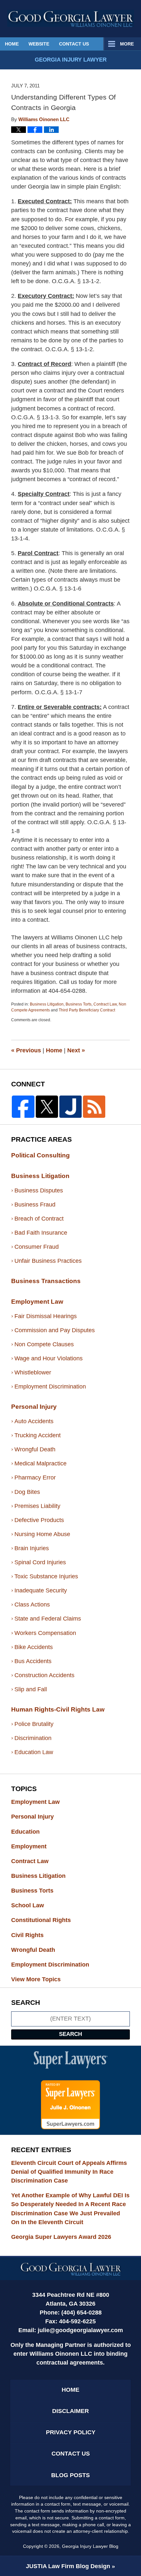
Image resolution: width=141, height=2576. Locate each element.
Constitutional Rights (47, 1920)
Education (31, 1832)
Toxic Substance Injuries (46, 1576)
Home (12, 44)
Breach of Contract (39, 1219)
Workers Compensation (45, 1633)
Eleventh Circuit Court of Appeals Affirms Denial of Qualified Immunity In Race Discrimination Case (69, 2172)
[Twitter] (47, 1107)
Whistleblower (33, 1372)
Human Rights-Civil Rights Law (58, 1709)
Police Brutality (34, 1724)
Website (39, 44)
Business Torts (79, 1004)
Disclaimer (70, 2411)
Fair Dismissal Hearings (46, 1316)
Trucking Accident (38, 1435)
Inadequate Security (41, 1590)
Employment (35, 1846)
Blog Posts (70, 2475)
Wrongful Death (35, 1449)
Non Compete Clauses (44, 1344)
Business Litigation (47, 1004)
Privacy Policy (71, 2432)
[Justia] (70, 1107)
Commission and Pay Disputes (55, 1330)
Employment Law (37, 1302)
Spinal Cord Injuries (40, 1562)
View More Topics (36, 1979)
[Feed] (94, 1107)
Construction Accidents (44, 1675)
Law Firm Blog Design (68, 2566)
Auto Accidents (34, 1421)
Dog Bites (27, 1492)
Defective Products (39, 1520)
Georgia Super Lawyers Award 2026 (61, 2237)
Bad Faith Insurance (41, 1233)
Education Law (34, 1752)
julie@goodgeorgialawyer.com (80, 2330)
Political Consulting (40, 1155)
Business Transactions (46, 1281)
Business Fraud (35, 1205)
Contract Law (105, 1004)
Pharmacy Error (35, 1478)
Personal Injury (34, 1407)
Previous (26, 1050)
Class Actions (32, 1605)
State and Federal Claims (48, 1619)
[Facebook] (23, 1107)
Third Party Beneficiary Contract (87, 1010)
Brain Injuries (32, 1548)
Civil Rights (33, 1935)
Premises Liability (37, 1506)
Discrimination (33, 1738)
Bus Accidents (33, 1661)
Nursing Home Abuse (42, 1534)
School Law (34, 1905)
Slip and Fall (31, 1689)
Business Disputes (39, 1190)
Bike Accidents (34, 1647)
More (127, 44)
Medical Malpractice (40, 1463)
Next (76, 1050)
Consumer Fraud (37, 1247)
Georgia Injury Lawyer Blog (71, 18)
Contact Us (74, 44)
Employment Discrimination (50, 1387)
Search (70, 2034)
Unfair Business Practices (48, 1261)
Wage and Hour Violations (49, 1358)
